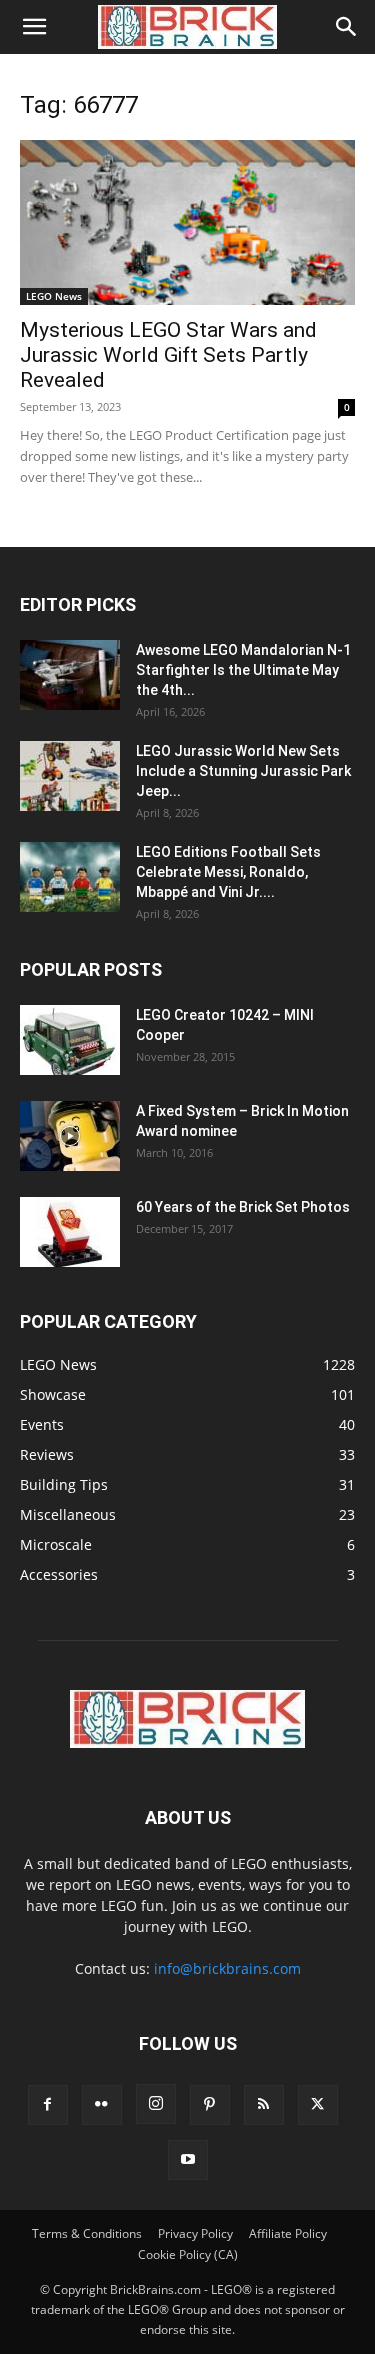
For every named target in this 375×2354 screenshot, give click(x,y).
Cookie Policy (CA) (188, 2254)
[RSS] (264, 2105)
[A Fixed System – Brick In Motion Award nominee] (70, 1136)
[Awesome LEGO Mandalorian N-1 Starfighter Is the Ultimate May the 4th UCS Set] (70, 675)
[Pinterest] (210, 2105)
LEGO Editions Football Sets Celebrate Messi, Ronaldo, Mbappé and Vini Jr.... (228, 872)
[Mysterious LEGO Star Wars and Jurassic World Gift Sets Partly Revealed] (187, 222)
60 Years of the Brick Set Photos (243, 1207)
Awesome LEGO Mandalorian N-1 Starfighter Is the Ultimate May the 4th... (243, 670)
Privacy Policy (195, 2233)
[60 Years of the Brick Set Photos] (70, 1232)
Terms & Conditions (87, 2233)
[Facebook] (48, 2105)
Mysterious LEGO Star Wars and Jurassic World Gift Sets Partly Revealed (168, 355)
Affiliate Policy (288, 2233)
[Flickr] (102, 2105)
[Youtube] (188, 2160)
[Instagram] (156, 2104)
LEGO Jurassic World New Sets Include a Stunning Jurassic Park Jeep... (243, 771)
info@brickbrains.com (227, 1968)
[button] (34, 27)
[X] (318, 2105)
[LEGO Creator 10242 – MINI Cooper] (70, 1040)
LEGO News (54, 296)
